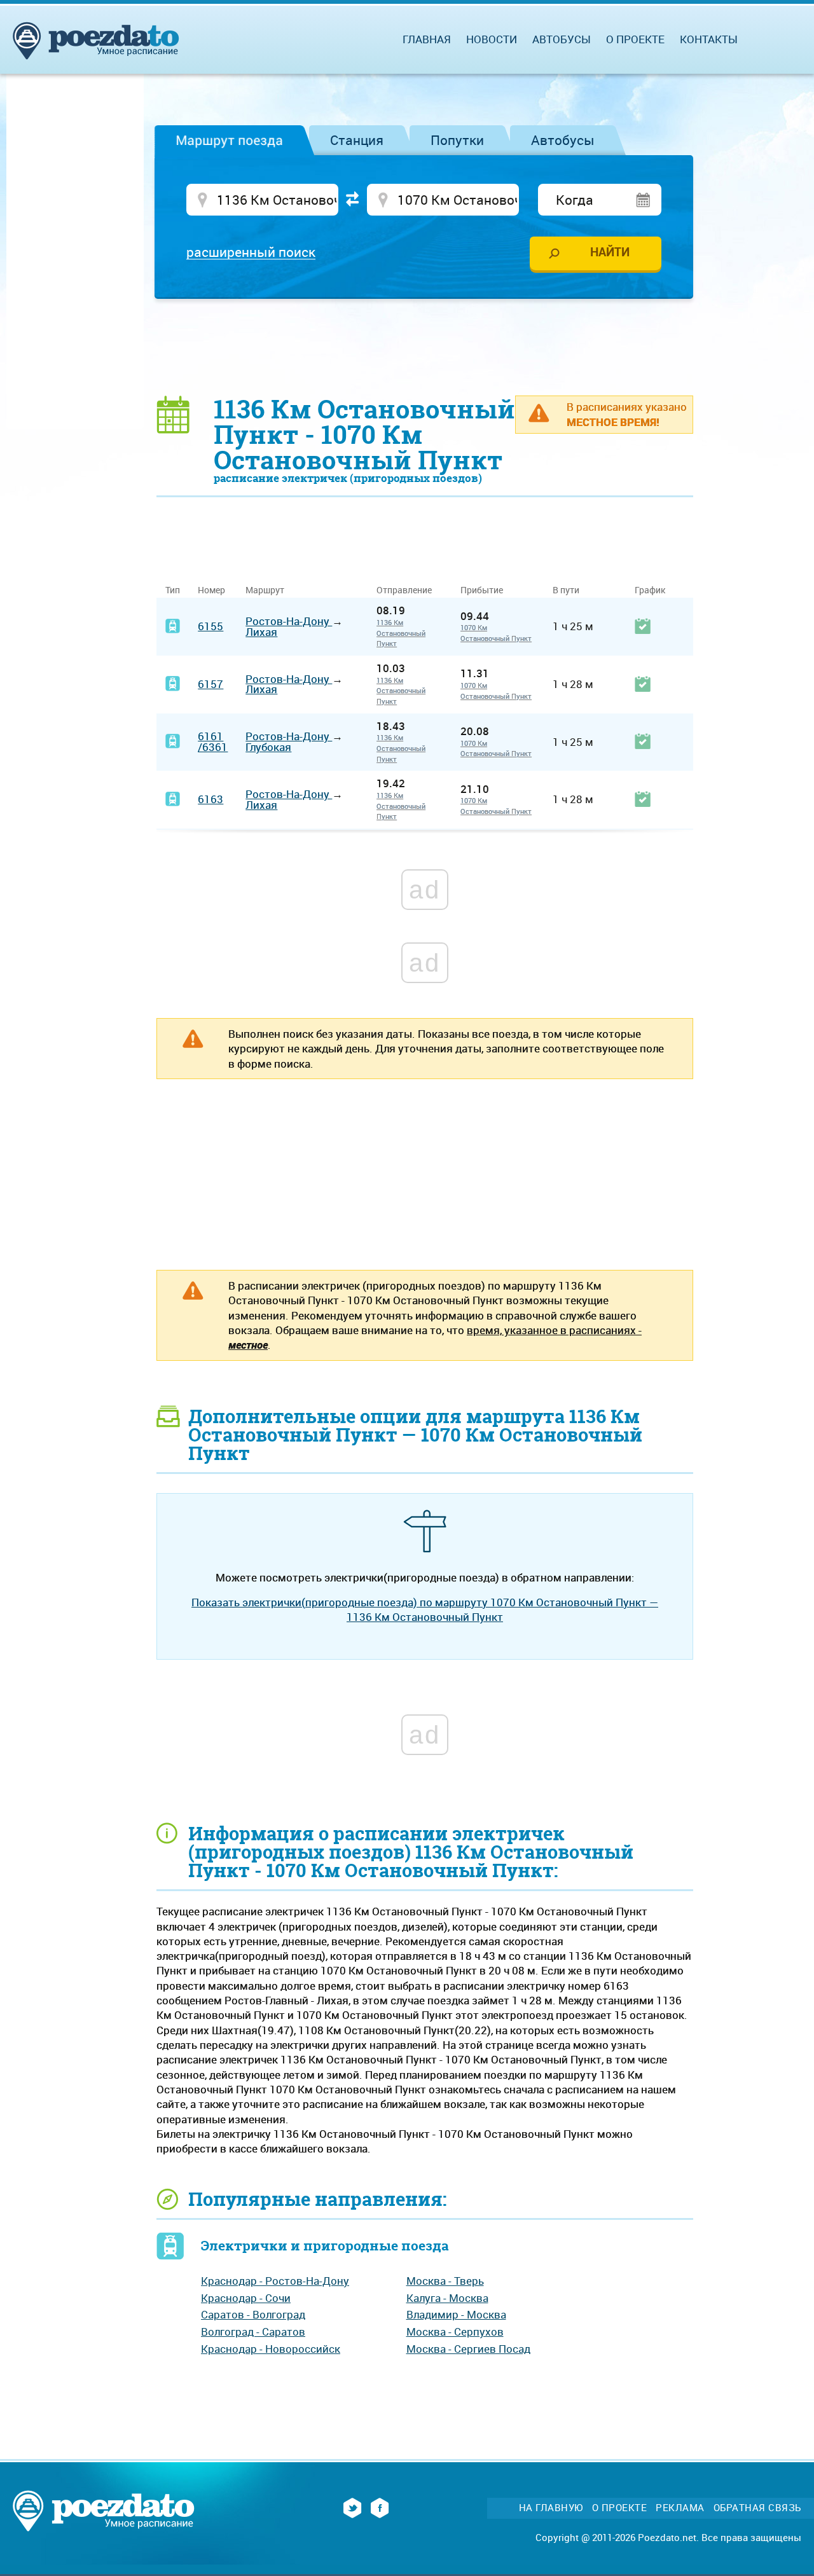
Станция (357, 140)
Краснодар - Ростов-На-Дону (275, 2281)
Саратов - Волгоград (253, 2314)
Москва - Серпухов (455, 2331)
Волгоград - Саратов (253, 2331)
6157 (210, 684)
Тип (173, 590)
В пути (566, 590)
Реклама (680, 2508)
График (650, 590)
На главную (551, 2508)
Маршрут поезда (229, 140)
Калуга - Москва (447, 2298)
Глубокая (268, 747)
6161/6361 (213, 741)
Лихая (261, 632)
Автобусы (563, 140)
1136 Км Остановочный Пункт (401, 633)
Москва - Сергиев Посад (468, 2349)
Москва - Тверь (445, 2281)
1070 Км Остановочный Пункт (496, 633)
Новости (492, 39)
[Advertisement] (425, 347)
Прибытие (482, 590)
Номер (211, 590)
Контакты (709, 39)
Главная (427, 39)
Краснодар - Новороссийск (271, 2349)
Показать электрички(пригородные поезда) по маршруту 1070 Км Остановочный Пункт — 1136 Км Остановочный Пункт (425, 1609)
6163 (210, 799)
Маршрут (265, 590)
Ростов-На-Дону (289, 621)
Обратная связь (757, 2508)
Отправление (409, 590)
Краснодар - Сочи (246, 2298)
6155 (210, 626)
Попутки (457, 140)
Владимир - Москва (456, 2314)
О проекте (635, 39)
